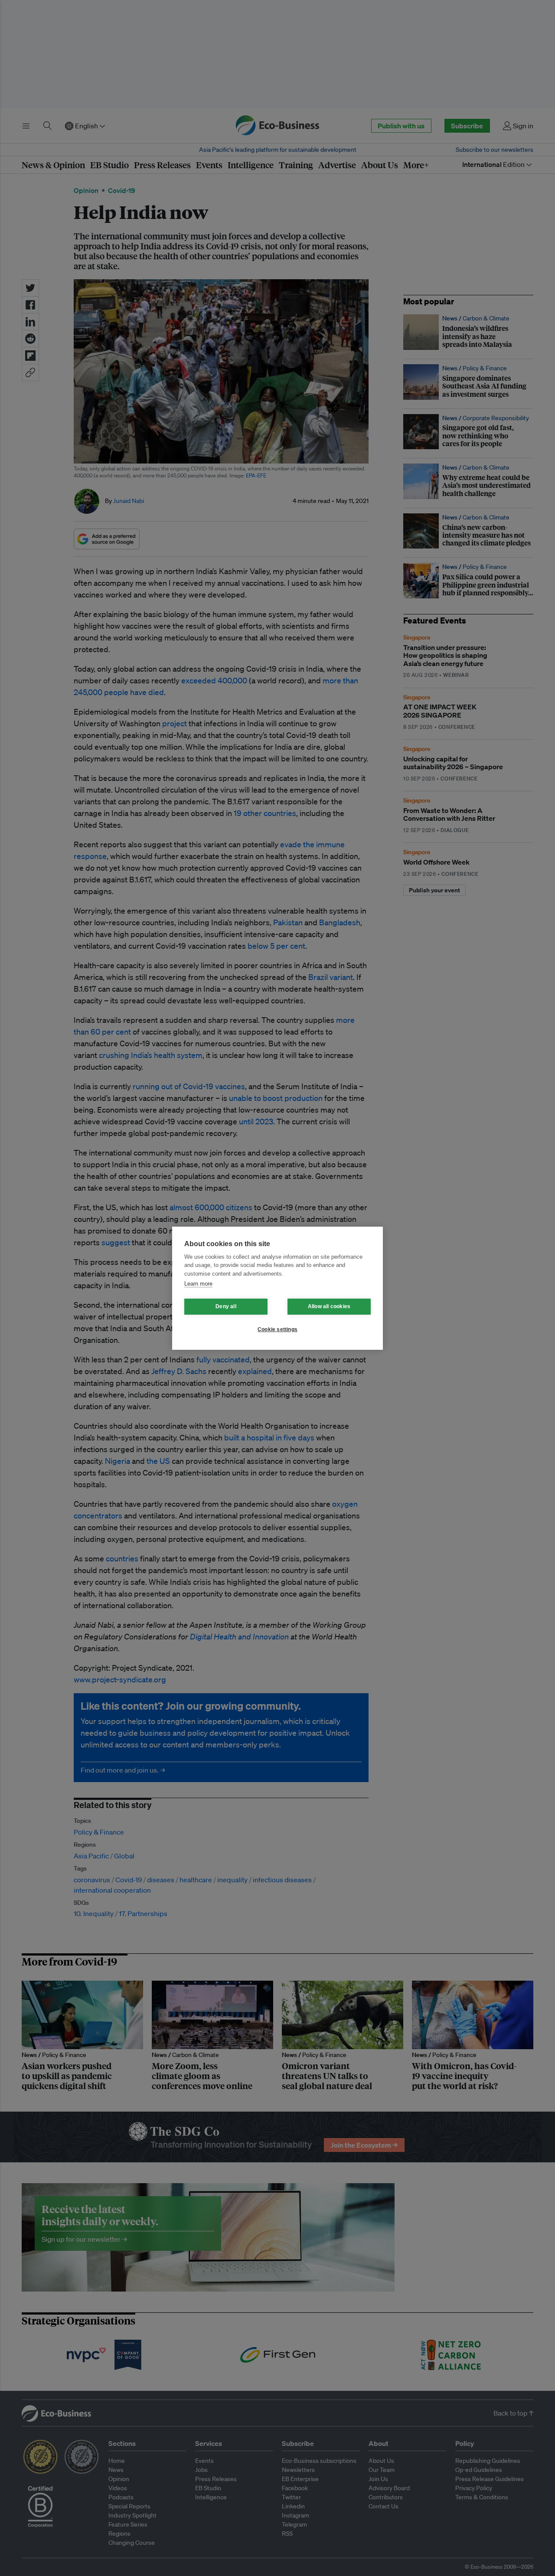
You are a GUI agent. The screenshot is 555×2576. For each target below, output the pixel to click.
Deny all (226, 1306)
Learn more (198, 1284)
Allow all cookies (329, 1306)
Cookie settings (277, 1329)
